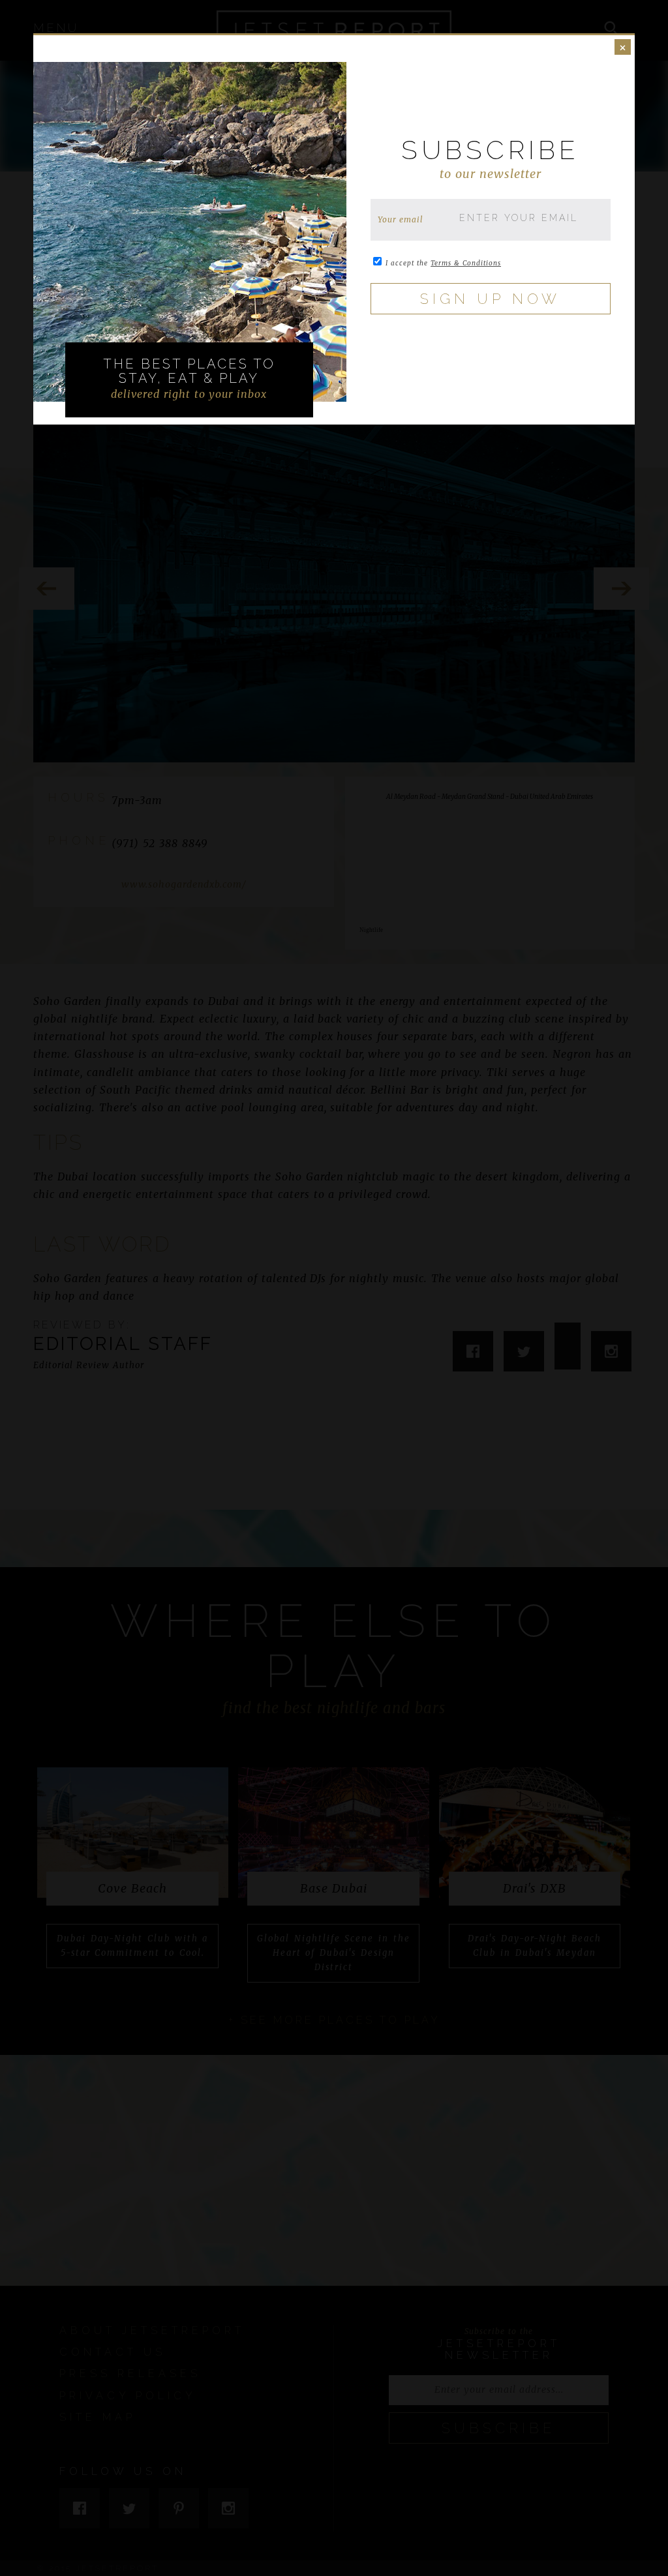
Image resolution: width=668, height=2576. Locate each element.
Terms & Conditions (466, 263)
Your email (401, 219)
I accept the (443, 263)
